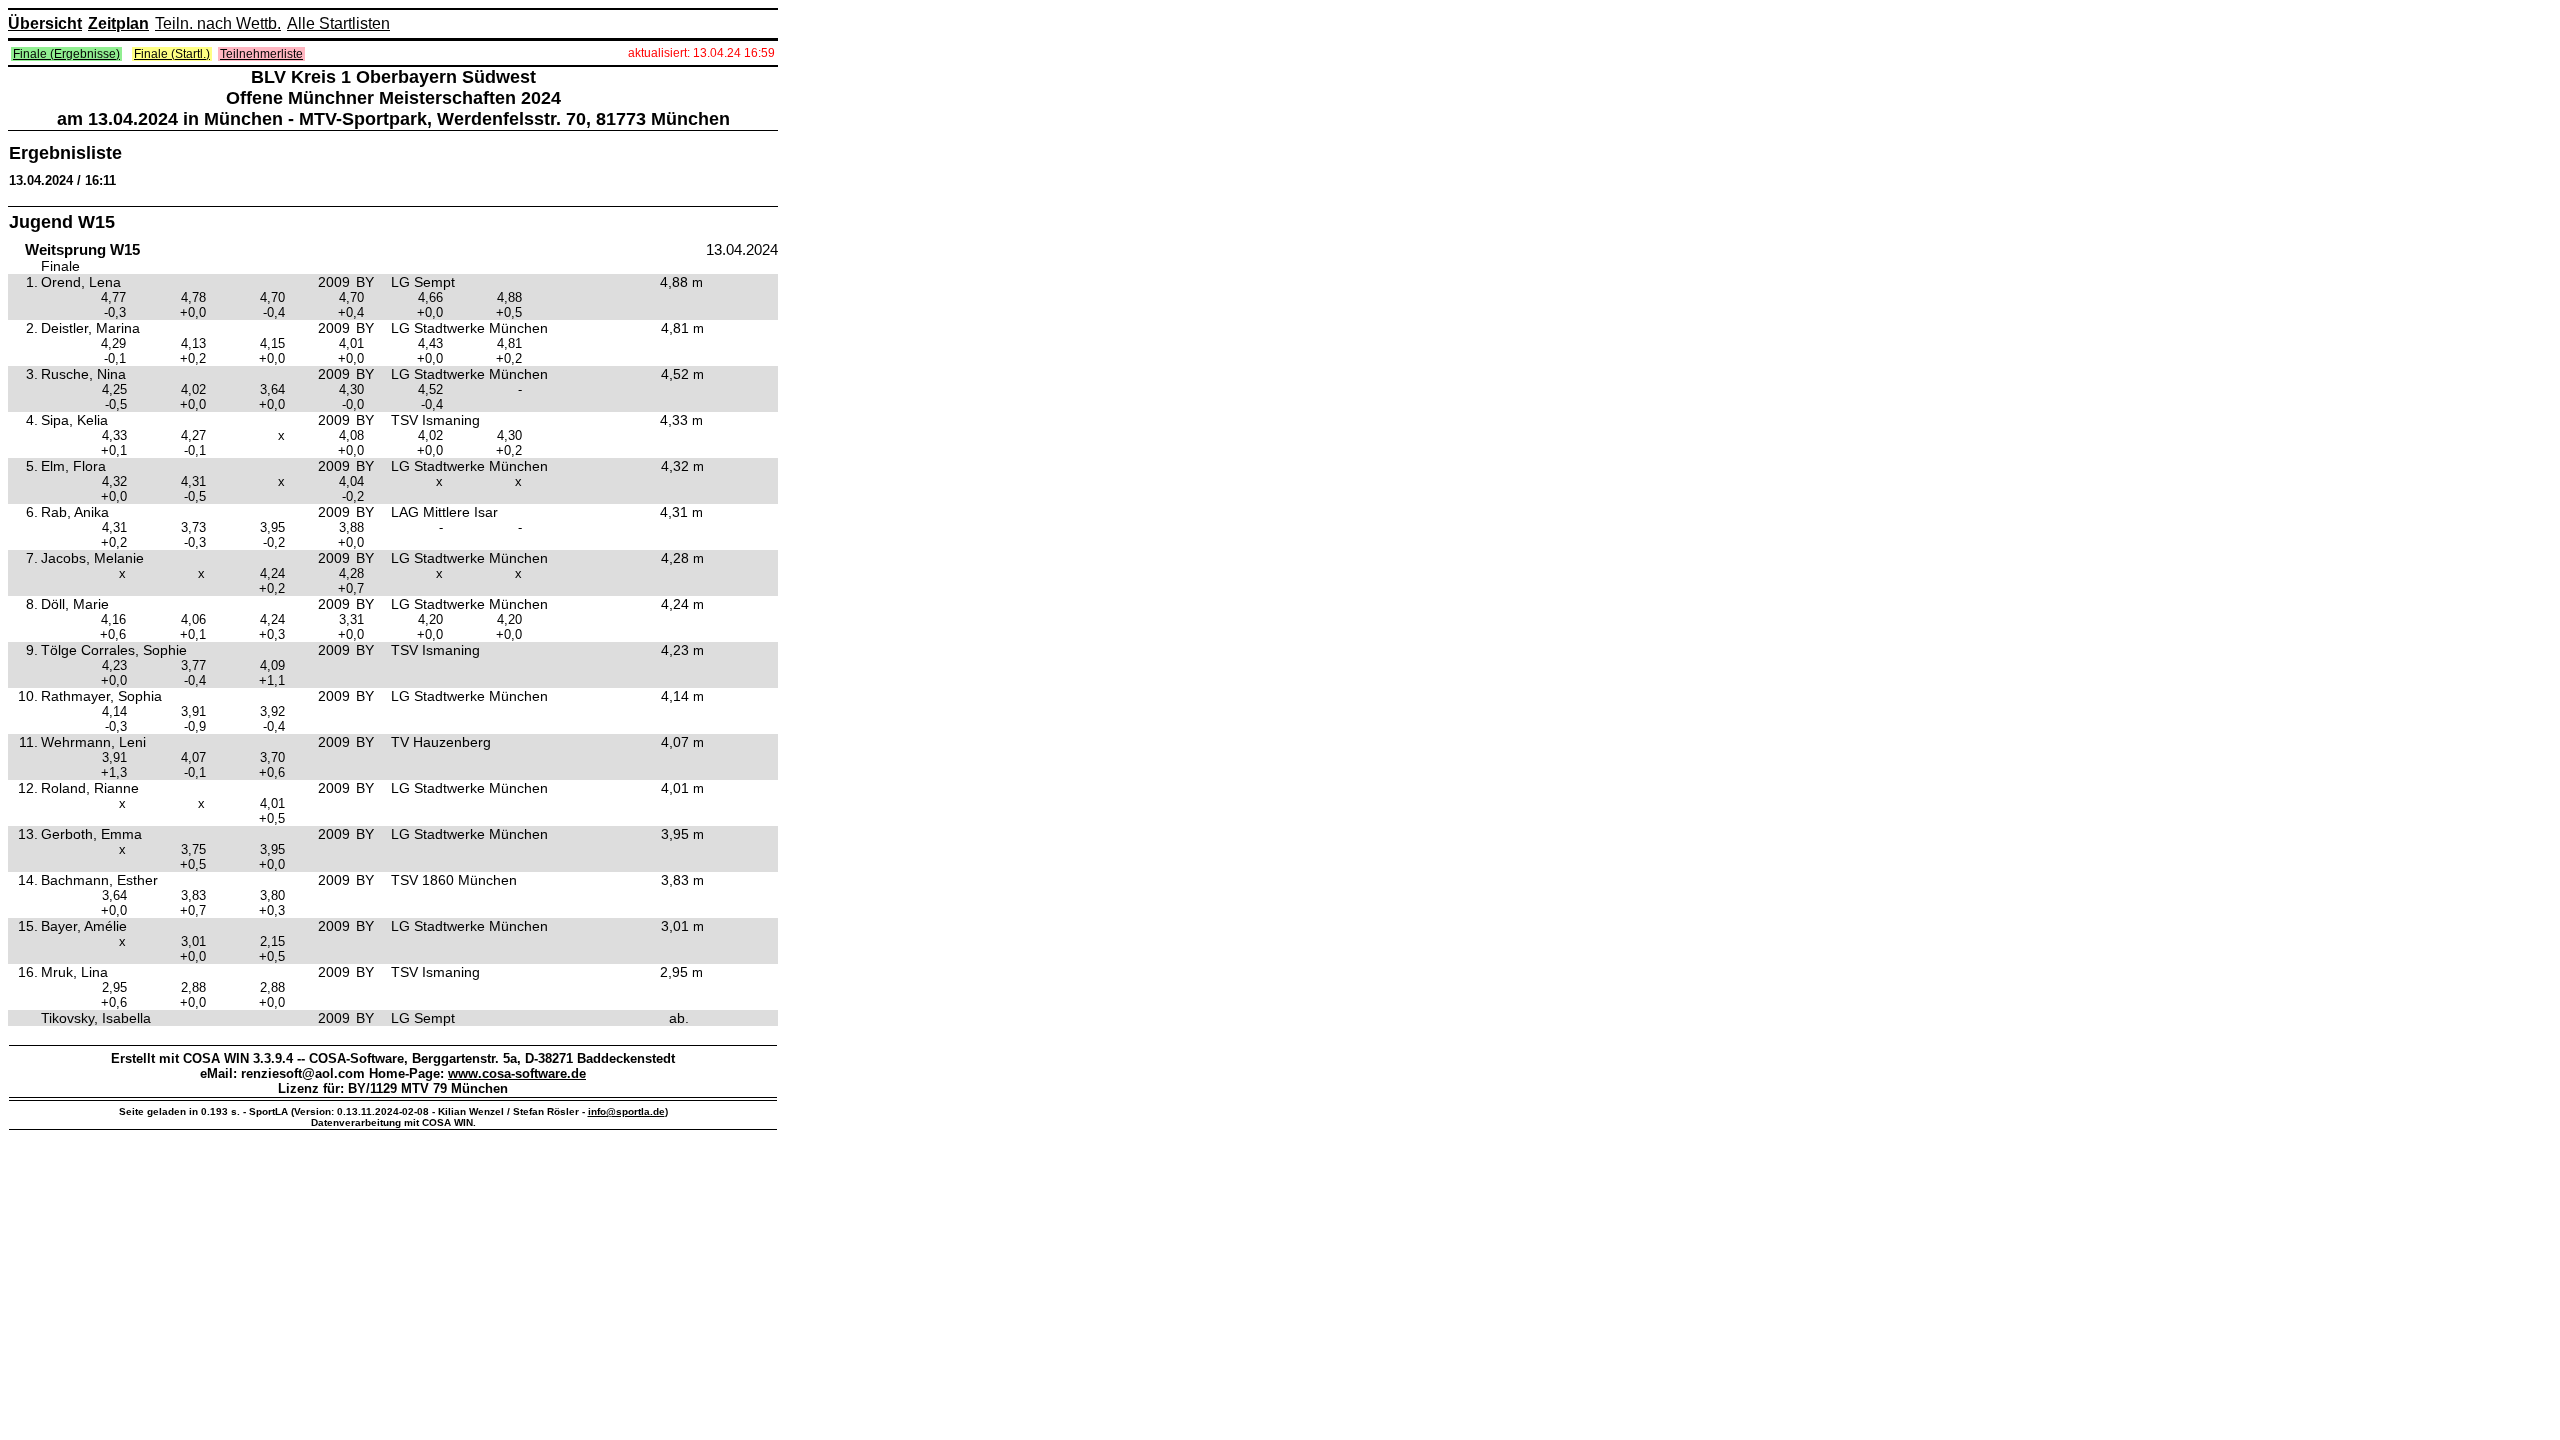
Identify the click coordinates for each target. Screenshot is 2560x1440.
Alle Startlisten (338, 23)
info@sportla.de (626, 1111)
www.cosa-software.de (517, 1073)
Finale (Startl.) (172, 54)
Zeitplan (118, 23)
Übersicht (45, 23)
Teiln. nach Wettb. (218, 23)
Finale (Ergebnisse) (66, 54)
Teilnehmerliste (261, 54)
